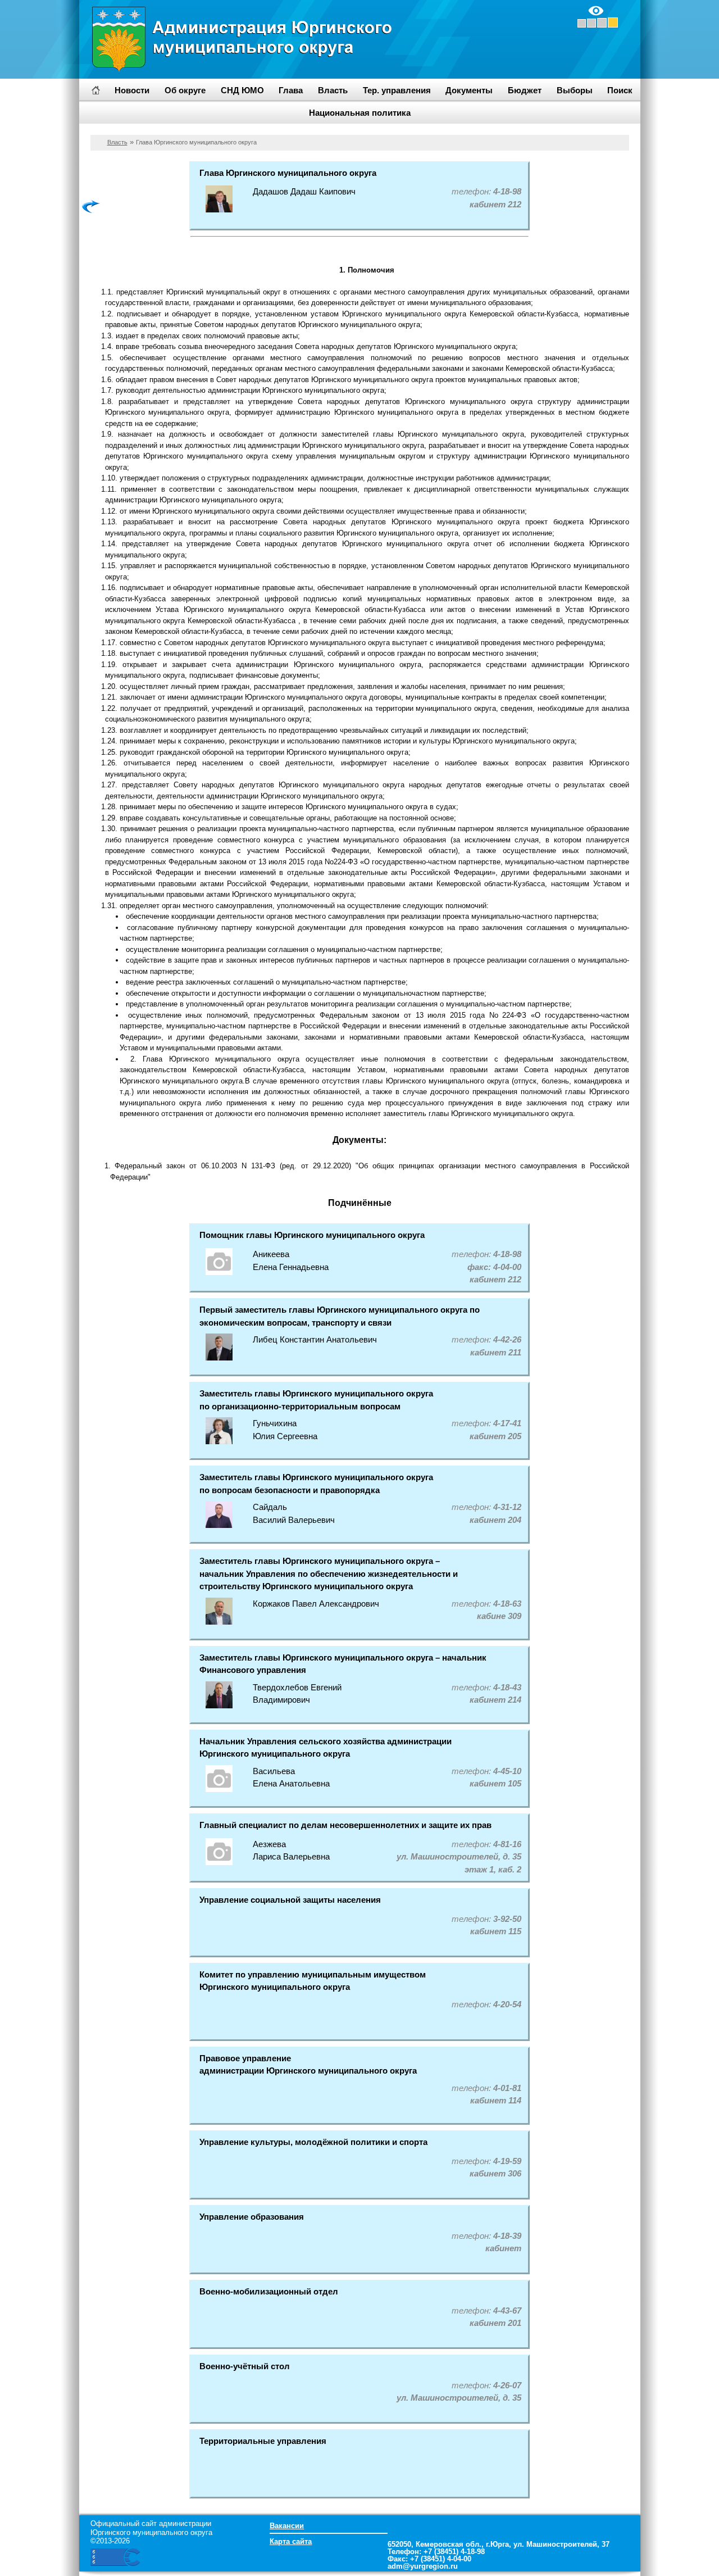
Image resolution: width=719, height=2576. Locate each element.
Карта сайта (291, 2541)
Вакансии (287, 2526)
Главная (96, 90)
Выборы (575, 90)
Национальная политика (360, 113)
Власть (117, 142)
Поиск (620, 90)
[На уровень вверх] (91, 206)
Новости (132, 90)
